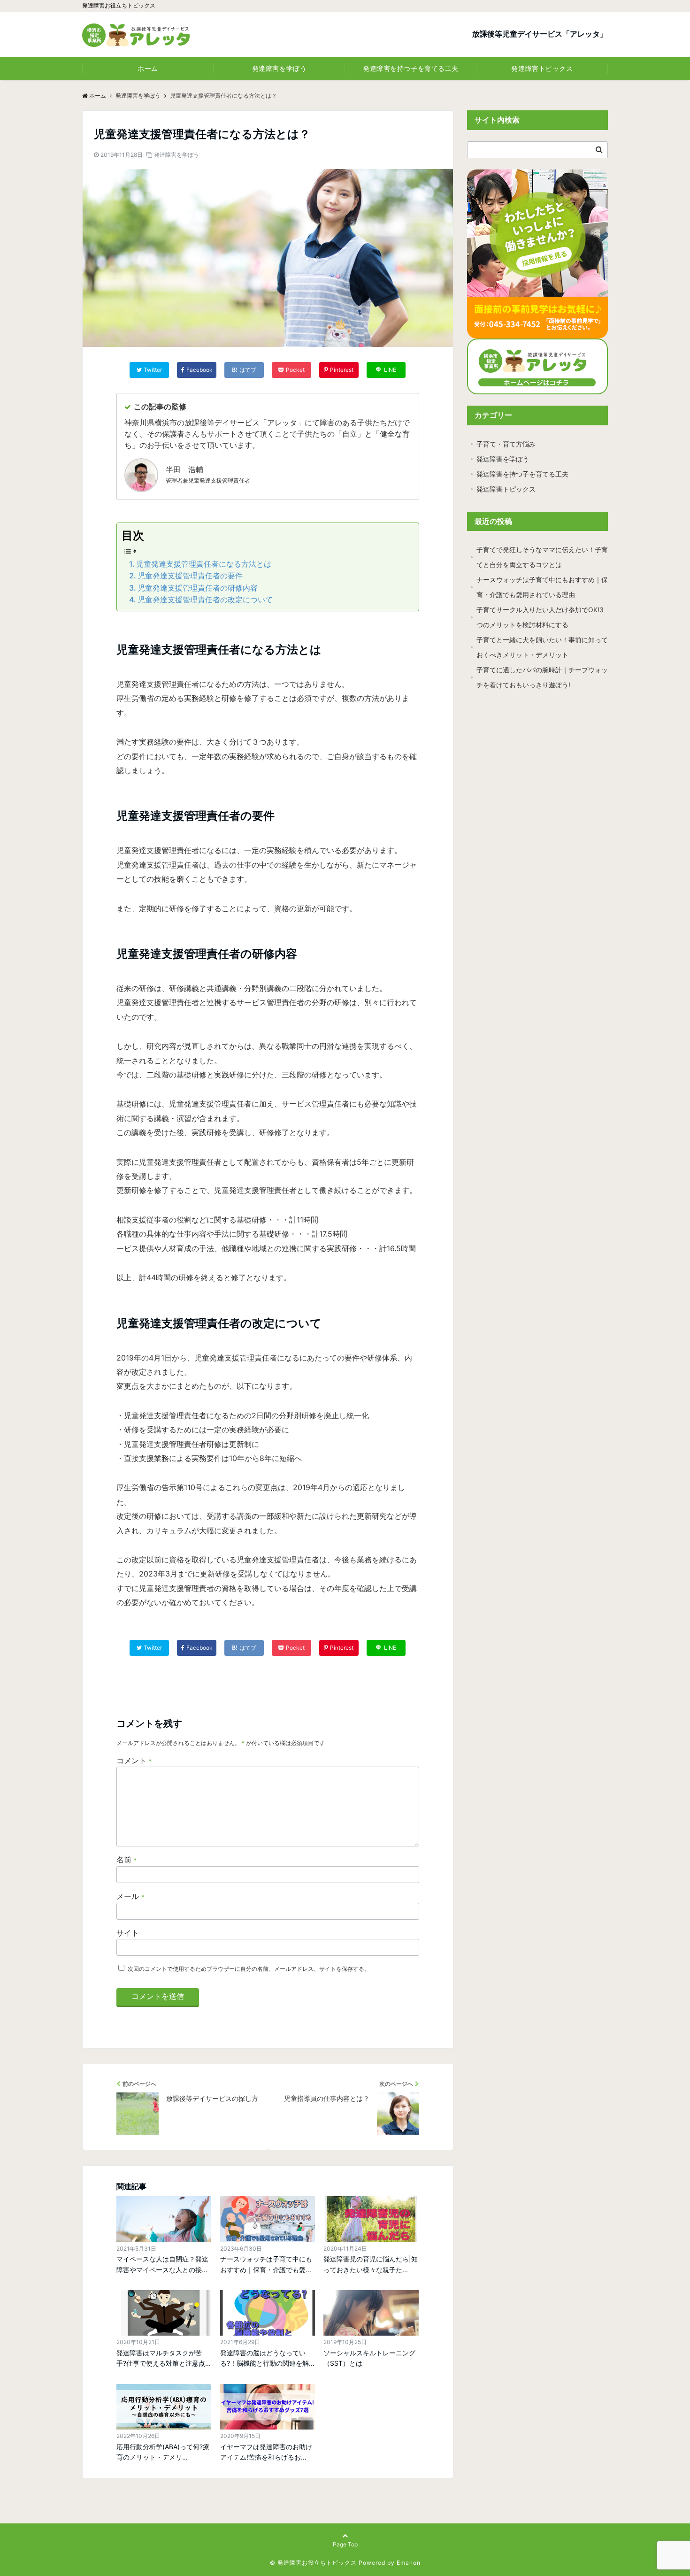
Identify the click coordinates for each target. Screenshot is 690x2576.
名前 (126, 1860)
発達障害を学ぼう (279, 68)
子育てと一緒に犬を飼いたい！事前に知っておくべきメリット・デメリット (542, 647)
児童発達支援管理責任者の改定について (205, 600)
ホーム (148, 68)
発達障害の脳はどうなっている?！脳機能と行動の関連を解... (267, 2358)
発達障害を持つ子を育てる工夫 (411, 68)
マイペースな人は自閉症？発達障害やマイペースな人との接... (162, 2264)
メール (130, 1896)
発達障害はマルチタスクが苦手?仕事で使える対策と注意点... (164, 2358)
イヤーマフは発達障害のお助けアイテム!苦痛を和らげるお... (266, 2452)
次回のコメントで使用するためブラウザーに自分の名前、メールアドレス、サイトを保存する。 (249, 1969)
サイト (128, 1933)
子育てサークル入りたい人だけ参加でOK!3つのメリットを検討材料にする (540, 617)
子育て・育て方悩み (506, 444)
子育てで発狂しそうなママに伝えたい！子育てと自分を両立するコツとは (542, 557)
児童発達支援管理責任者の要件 (190, 576)
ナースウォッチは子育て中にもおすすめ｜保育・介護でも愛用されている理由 (542, 587)
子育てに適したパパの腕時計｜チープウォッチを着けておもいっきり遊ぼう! (542, 677)
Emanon (409, 2563)
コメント (134, 1761)
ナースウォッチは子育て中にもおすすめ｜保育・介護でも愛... (266, 2264)
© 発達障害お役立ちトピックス (313, 2563)
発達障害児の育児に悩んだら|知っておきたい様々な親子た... (371, 2264)
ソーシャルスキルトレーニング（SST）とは (369, 2358)
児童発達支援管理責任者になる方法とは (204, 564)
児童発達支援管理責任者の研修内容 (198, 588)
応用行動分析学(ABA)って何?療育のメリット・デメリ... (163, 2452)
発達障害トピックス (542, 68)
